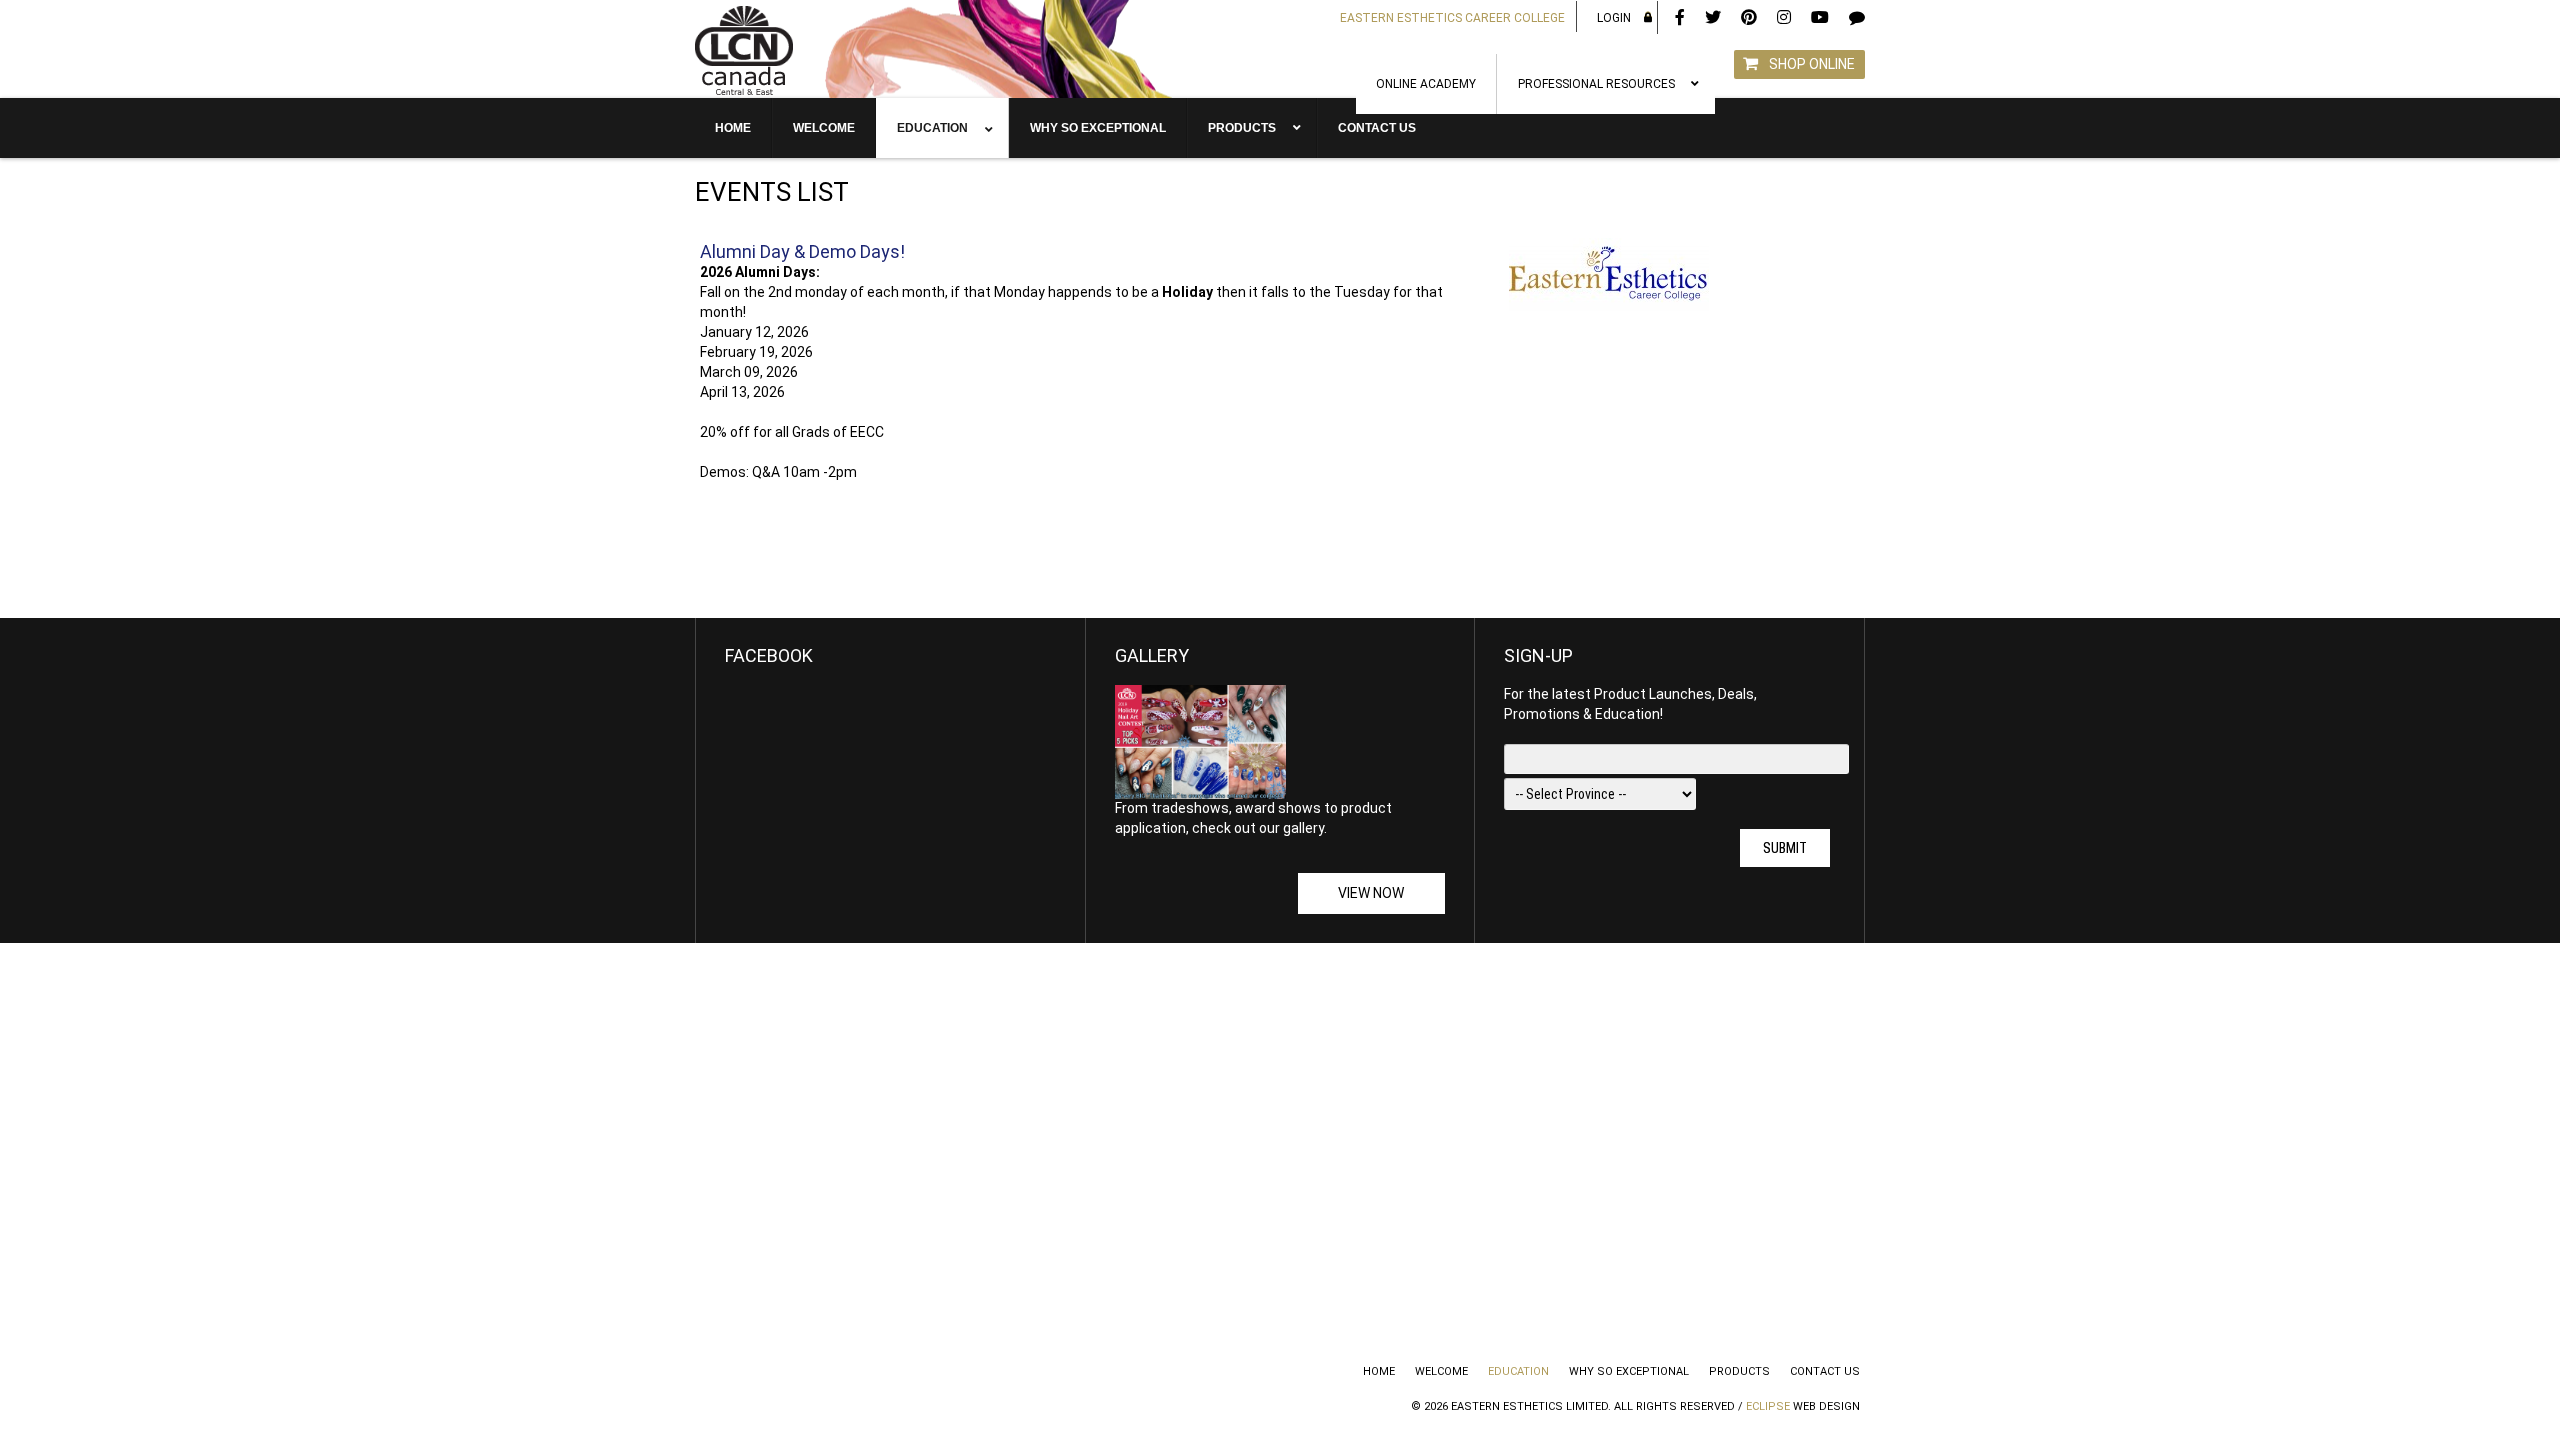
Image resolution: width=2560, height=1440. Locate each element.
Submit (1785, 848)
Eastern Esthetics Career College (1452, 18)
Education (1518, 1371)
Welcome (1441, 1371)
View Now (1371, 893)
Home (1379, 1371)
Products (1739, 1371)
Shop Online (1812, 64)
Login (1614, 18)
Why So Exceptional (1629, 1371)
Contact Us (1825, 1371)
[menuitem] (1426, 84)
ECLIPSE (1768, 1406)
